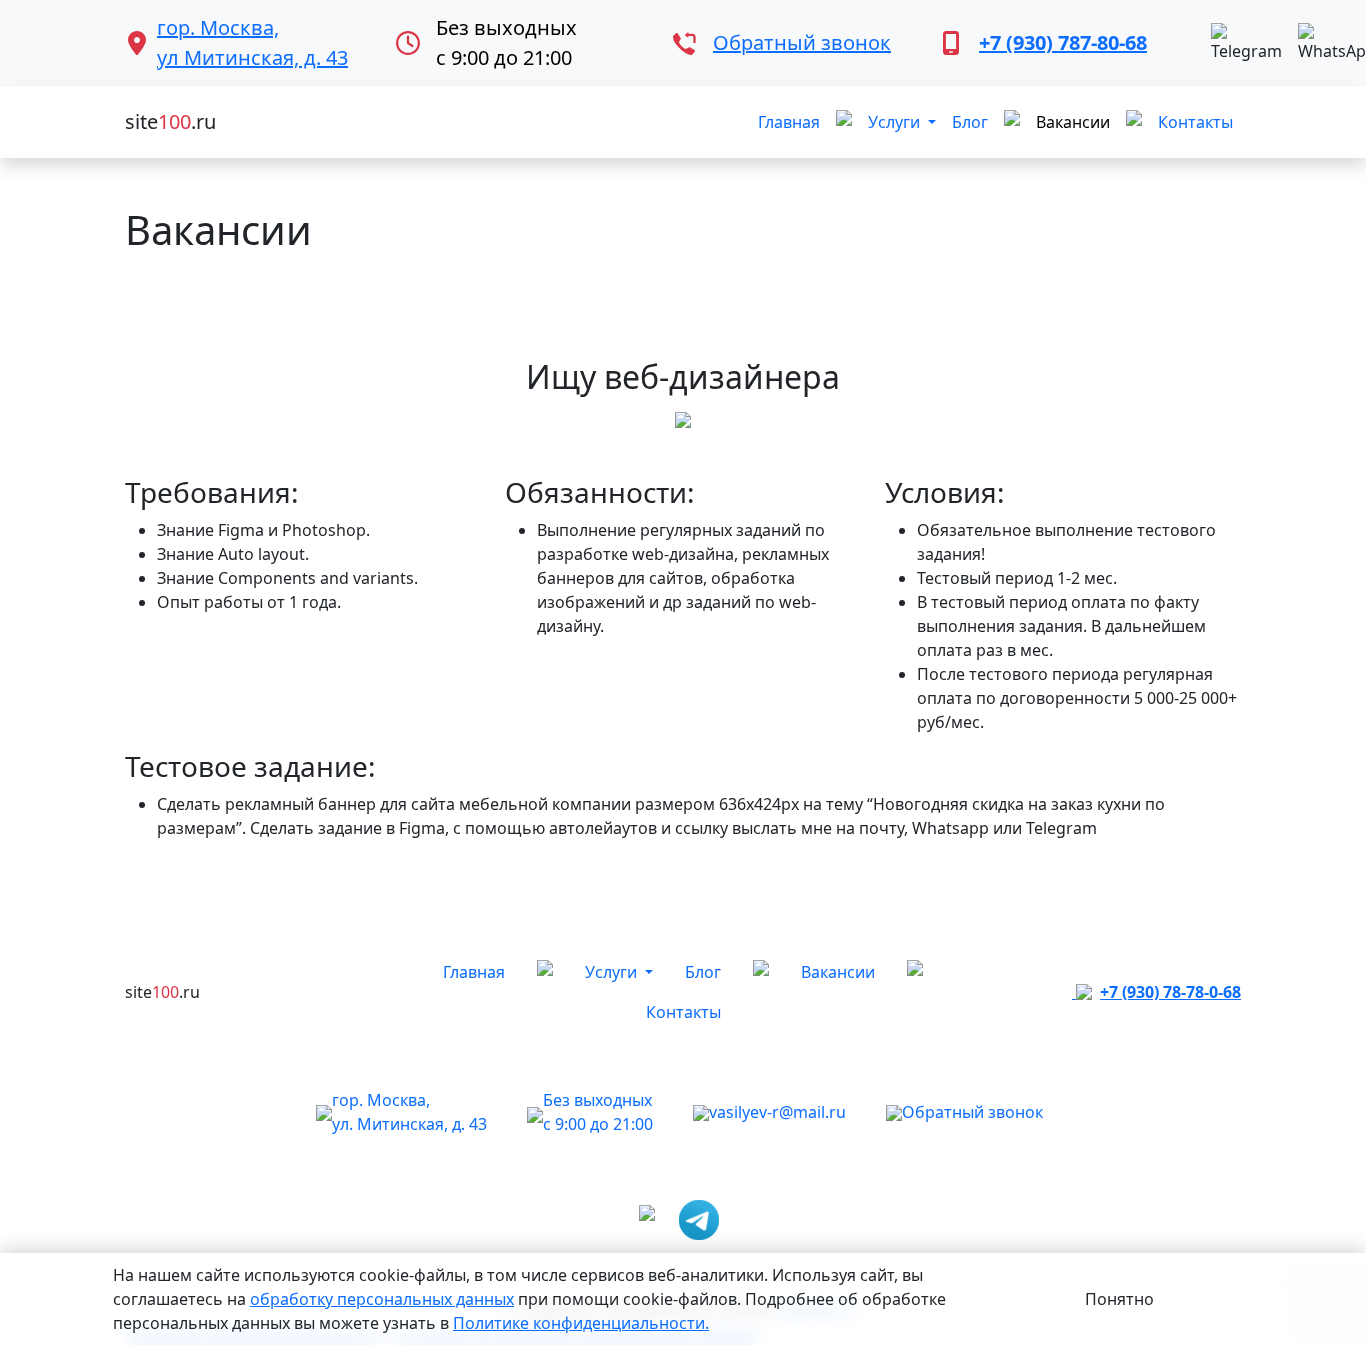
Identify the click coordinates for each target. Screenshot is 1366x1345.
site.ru (170, 121)
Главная (789, 122)
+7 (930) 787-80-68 (1063, 42)
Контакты (1195, 122)
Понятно (1119, 1299)
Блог (970, 122)
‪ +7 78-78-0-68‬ (1156, 992)
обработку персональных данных (382, 1299)
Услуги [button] (896, 122)
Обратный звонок (802, 42)
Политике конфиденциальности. (581, 1323)
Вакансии (1073, 122)
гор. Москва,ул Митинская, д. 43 (252, 42)
